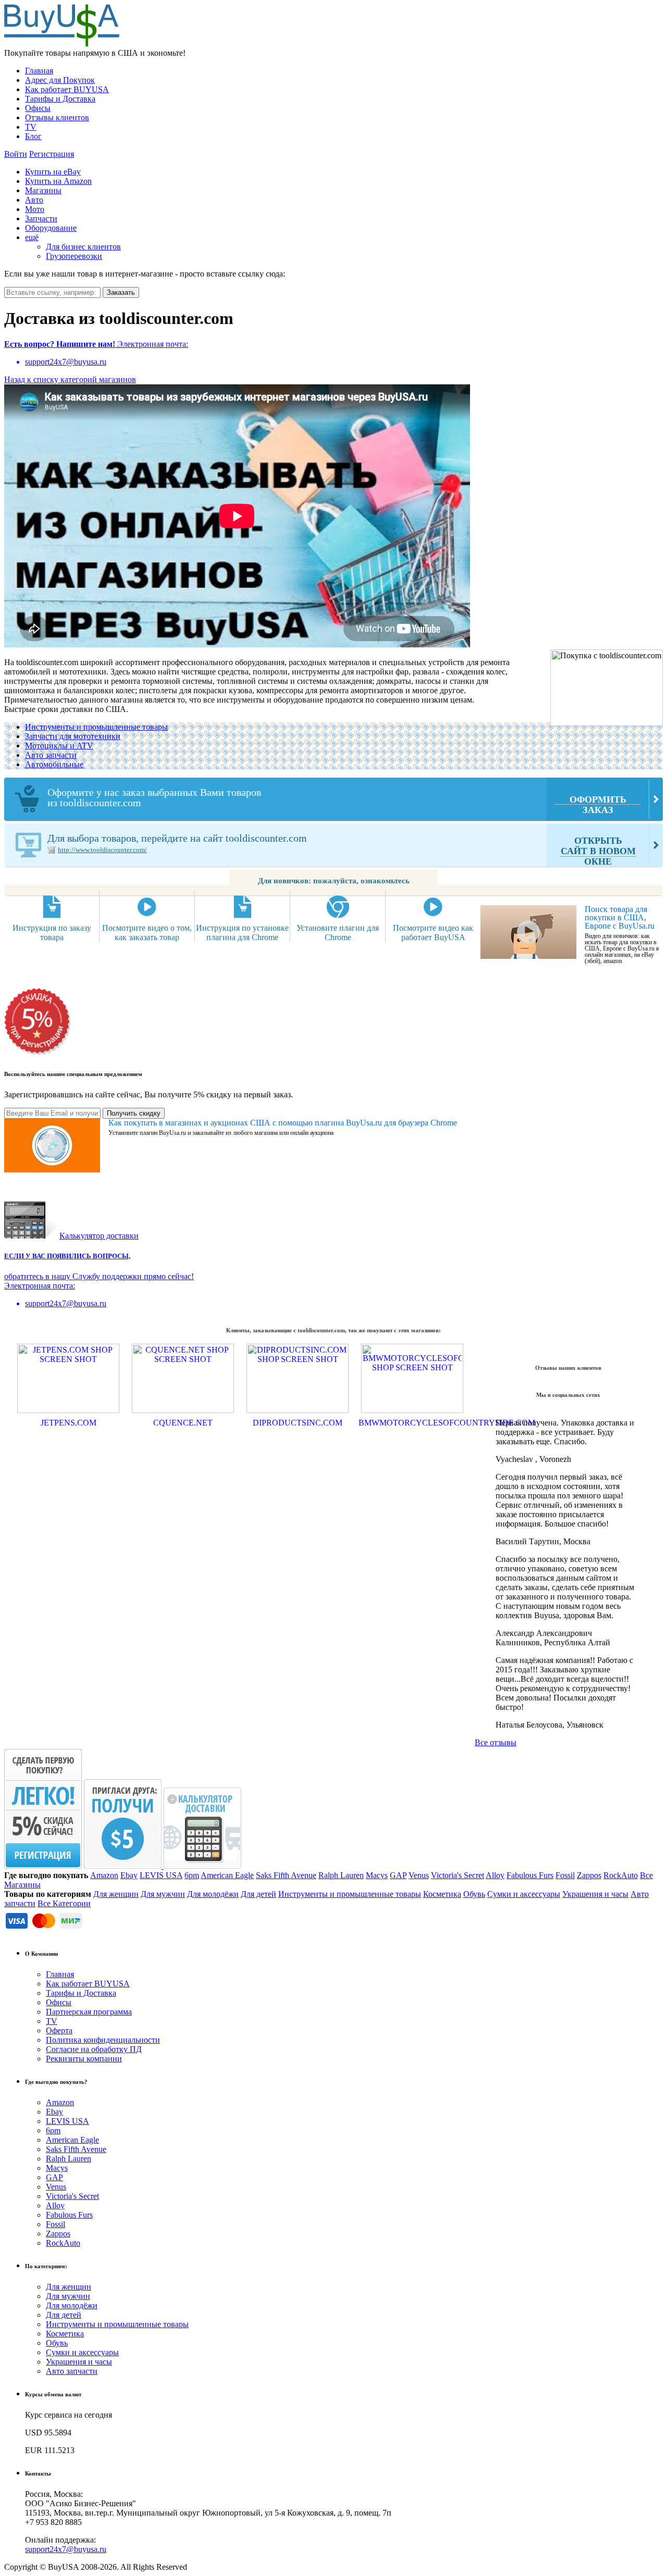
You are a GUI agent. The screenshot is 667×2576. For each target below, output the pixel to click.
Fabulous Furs (530, 1875)
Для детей (258, 1894)
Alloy (495, 1875)
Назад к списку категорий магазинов (70, 379)
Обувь (474, 1894)
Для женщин (116, 1894)
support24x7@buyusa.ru (66, 2549)
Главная (39, 71)
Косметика (442, 1894)
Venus (419, 1875)
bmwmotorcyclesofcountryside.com (412, 1423)
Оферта (59, 2030)
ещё (32, 237)
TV (31, 127)
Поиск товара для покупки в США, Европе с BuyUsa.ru (620, 917)
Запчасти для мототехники (73, 736)
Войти (16, 154)
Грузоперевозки (74, 256)
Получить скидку (134, 1113)
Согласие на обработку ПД (94, 2049)
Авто (34, 200)
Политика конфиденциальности (103, 2040)
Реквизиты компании (84, 2059)
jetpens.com (69, 1423)
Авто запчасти (51, 755)
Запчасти (41, 218)
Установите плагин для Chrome (338, 933)
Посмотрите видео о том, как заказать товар (147, 933)
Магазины (43, 190)
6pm (192, 1875)
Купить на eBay (53, 172)
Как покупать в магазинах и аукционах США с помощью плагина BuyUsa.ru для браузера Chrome (283, 1123)
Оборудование (51, 228)
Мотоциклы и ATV (59, 746)
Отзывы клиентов (57, 117)
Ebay (129, 1875)
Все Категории (64, 1903)
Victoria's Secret (458, 1875)
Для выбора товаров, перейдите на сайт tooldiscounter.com (342, 849)
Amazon (104, 1875)
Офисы (38, 108)
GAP (398, 1875)
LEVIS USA (161, 1875)
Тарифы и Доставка (60, 99)
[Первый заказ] (43, 1866)
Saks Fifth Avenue (286, 1875)
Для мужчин (163, 1894)
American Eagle (227, 1875)
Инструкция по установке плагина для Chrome (242, 933)
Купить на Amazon (58, 181)
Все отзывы (496, 1742)
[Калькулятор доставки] (202, 1866)
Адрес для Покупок (60, 80)
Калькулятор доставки (99, 1236)
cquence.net (183, 1423)
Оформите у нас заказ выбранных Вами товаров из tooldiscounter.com (337, 801)
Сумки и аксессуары (524, 1894)
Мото (35, 209)
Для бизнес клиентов (83, 247)
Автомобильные (54, 764)
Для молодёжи (213, 1894)
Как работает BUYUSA (67, 89)
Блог (33, 136)
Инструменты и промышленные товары (96, 727)
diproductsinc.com (298, 1423)
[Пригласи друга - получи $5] (124, 1866)
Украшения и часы (595, 1894)
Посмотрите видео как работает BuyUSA (433, 933)
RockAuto (621, 1875)
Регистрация (52, 154)
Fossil (565, 1875)
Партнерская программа (89, 2012)
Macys (377, 1875)
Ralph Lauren (341, 1875)
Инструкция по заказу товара (52, 933)
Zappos (589, 1875)
